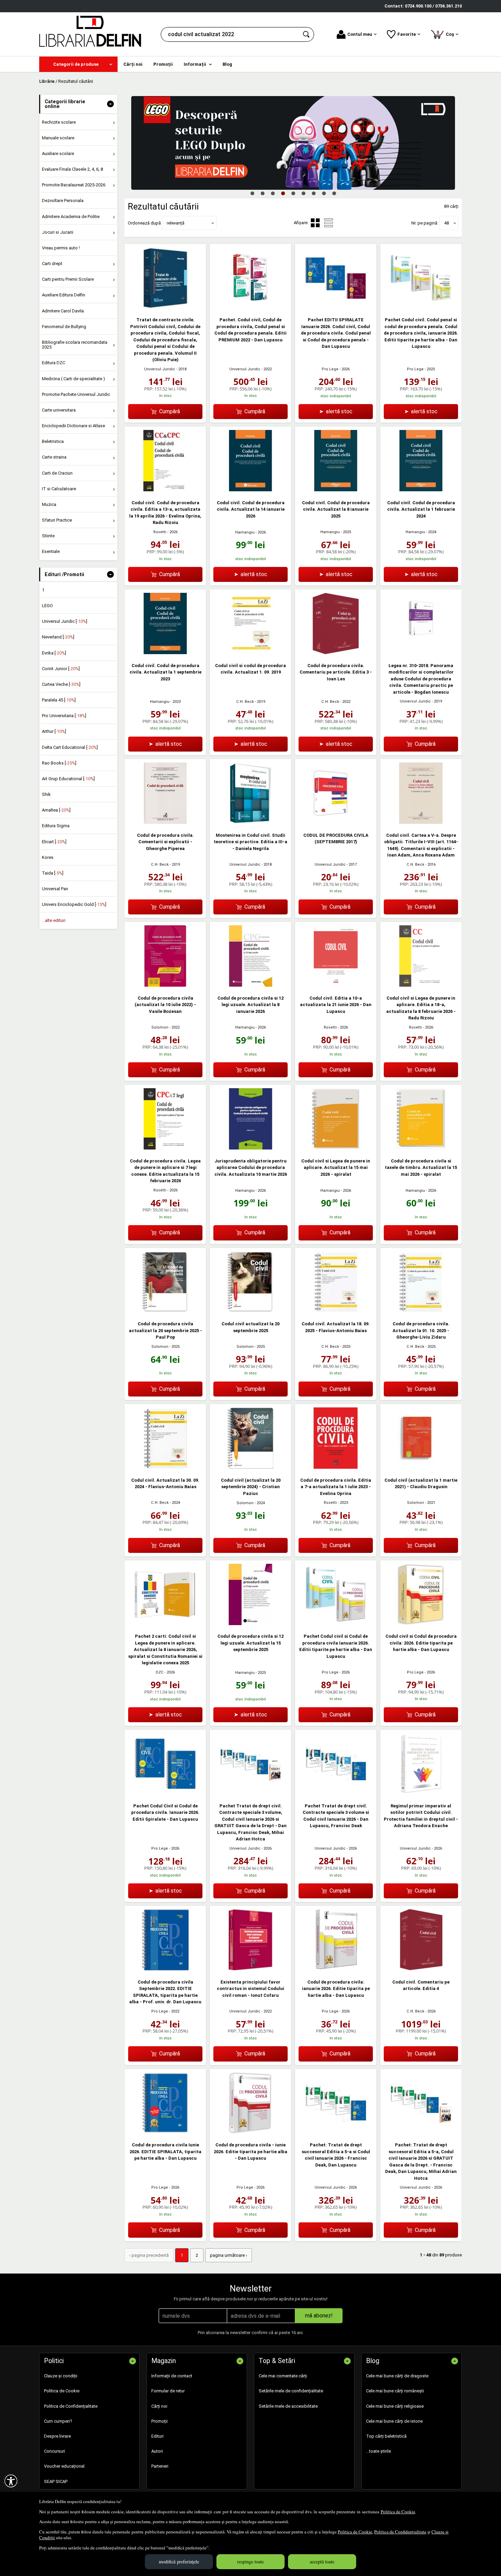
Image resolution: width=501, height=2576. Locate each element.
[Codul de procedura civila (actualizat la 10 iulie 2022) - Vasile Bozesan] (165, 985)
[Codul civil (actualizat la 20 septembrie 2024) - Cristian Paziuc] (250, 1467)
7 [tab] (314, 193)
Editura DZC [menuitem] (54, 363)
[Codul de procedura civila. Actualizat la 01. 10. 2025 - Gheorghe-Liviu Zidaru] (421, 1311)
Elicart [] (54, 842)
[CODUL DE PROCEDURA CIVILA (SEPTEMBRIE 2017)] (336, 822)
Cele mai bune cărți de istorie (394, 2421)
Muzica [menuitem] (49, 504)
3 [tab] (273, 193)
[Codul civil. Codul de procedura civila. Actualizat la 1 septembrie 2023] (165, 653)
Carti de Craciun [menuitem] (57, 473)
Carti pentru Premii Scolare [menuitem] (68, 279)
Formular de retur (168, 2391)
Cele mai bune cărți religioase (395, 2406)
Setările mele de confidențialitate (291, 2391)
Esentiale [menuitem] (51, 551)
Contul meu (360, 34)
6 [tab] (303, 193)
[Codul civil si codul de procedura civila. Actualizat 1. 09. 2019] (250, 653)
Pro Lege (330, 369)
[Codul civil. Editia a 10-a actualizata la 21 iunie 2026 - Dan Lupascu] (336, 985)
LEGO (47, 606)
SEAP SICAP (56, 2481)
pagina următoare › (229, 2255)
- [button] (110, 104)
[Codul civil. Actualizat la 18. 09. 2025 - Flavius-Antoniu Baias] (336, 1311)
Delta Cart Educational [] (70, 747)
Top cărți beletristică (386, 2436)
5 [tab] (293, 193)
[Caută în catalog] (307, 34)
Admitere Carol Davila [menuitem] (63, 311)
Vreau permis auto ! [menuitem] (61, 248)
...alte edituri (54, 920)
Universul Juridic (160, 369)
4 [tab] (283, 193)
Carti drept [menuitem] (52, 264)
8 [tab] (324, 193)
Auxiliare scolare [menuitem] (58, 153)
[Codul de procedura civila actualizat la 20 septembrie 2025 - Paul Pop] (165, 1311)
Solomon (160, 1027)
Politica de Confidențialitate (400, 2532)
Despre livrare (57, 2436)
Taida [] (53, 873)
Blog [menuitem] (227, 64)
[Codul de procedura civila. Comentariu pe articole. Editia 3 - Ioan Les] (336, 653)
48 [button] (446, 223)
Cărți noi (159, 2406)
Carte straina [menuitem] (54, 457)
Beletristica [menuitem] (53, 441)
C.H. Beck (245, 702)
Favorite (407, 34)
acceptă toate (322, 2562)
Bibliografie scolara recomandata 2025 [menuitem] (75, 345)
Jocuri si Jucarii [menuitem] (58, 232)
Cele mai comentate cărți (283, 2376)
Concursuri (55, 2451)
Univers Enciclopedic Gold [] (74, 904)
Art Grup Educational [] (68, 779)
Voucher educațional (64, 2466)
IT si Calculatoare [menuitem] (59, 489)
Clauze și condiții (61, 2376)
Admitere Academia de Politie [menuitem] (71, 217)
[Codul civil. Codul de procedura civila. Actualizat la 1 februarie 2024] (421, 490)
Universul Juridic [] (65, 621)
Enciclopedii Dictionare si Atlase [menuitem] (73, 426)
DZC (160, 1672)
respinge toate (250, 2562)
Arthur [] (54, 731)
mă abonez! (319, 2316)
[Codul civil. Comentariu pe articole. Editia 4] (421, 1969)
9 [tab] (334, 193)
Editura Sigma (56, 826)
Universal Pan (55, 889)
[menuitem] (78, 64)
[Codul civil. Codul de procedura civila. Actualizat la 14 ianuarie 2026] (250, 490)
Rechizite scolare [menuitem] (59, 122)
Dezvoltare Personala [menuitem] (63, 200)
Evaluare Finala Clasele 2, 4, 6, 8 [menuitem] (72, 169)
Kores (48, 857)
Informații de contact (172, 2376)
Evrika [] (54, 653)
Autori (157, 2451)
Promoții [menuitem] (163, 64)
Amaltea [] (56, 810)
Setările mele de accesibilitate (288, 2406)
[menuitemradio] (329, 223)
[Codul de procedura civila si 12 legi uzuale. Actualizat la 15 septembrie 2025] (250, 1624)
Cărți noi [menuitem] (133, 64)
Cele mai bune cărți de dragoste (397, 2376)
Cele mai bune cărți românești (395, 2391)
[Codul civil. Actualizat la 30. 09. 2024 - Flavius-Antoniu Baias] (165, 1467)
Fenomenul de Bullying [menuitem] (64, 327)
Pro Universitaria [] (64, 716)
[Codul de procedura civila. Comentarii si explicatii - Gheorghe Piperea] (165, 822)
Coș (446, 33)
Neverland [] (58, 637)
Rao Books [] (59, 763)
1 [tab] (252, 193)
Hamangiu (245, 532)
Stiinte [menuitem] (48, 536)
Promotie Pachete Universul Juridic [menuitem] (76, 394)
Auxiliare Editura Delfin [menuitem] (64, 295)
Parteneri (160, 2466)
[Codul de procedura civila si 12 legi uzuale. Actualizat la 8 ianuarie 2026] (250, 985)
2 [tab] (262, 193)
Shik (46, 794)
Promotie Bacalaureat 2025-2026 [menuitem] (74, 185)
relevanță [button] (176, 223)
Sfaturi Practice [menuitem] (57, 520)
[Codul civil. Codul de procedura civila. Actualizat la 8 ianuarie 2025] (336, 490)
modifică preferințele (179, 2562)
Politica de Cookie (398, 2512)
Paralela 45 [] (59, 700)
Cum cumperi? (58, 2421)
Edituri (157, 2436)
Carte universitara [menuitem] (59, 410)
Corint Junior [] (61, 669)
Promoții (160, 2421)
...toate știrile (378, 2451)
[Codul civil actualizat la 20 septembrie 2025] (250, 1311)
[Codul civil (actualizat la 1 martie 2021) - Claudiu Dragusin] (421, 1467)
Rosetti (160, 532)
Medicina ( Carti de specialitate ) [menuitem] (73, 379)
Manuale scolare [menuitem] (58, 138)
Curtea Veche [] (61, 684)
